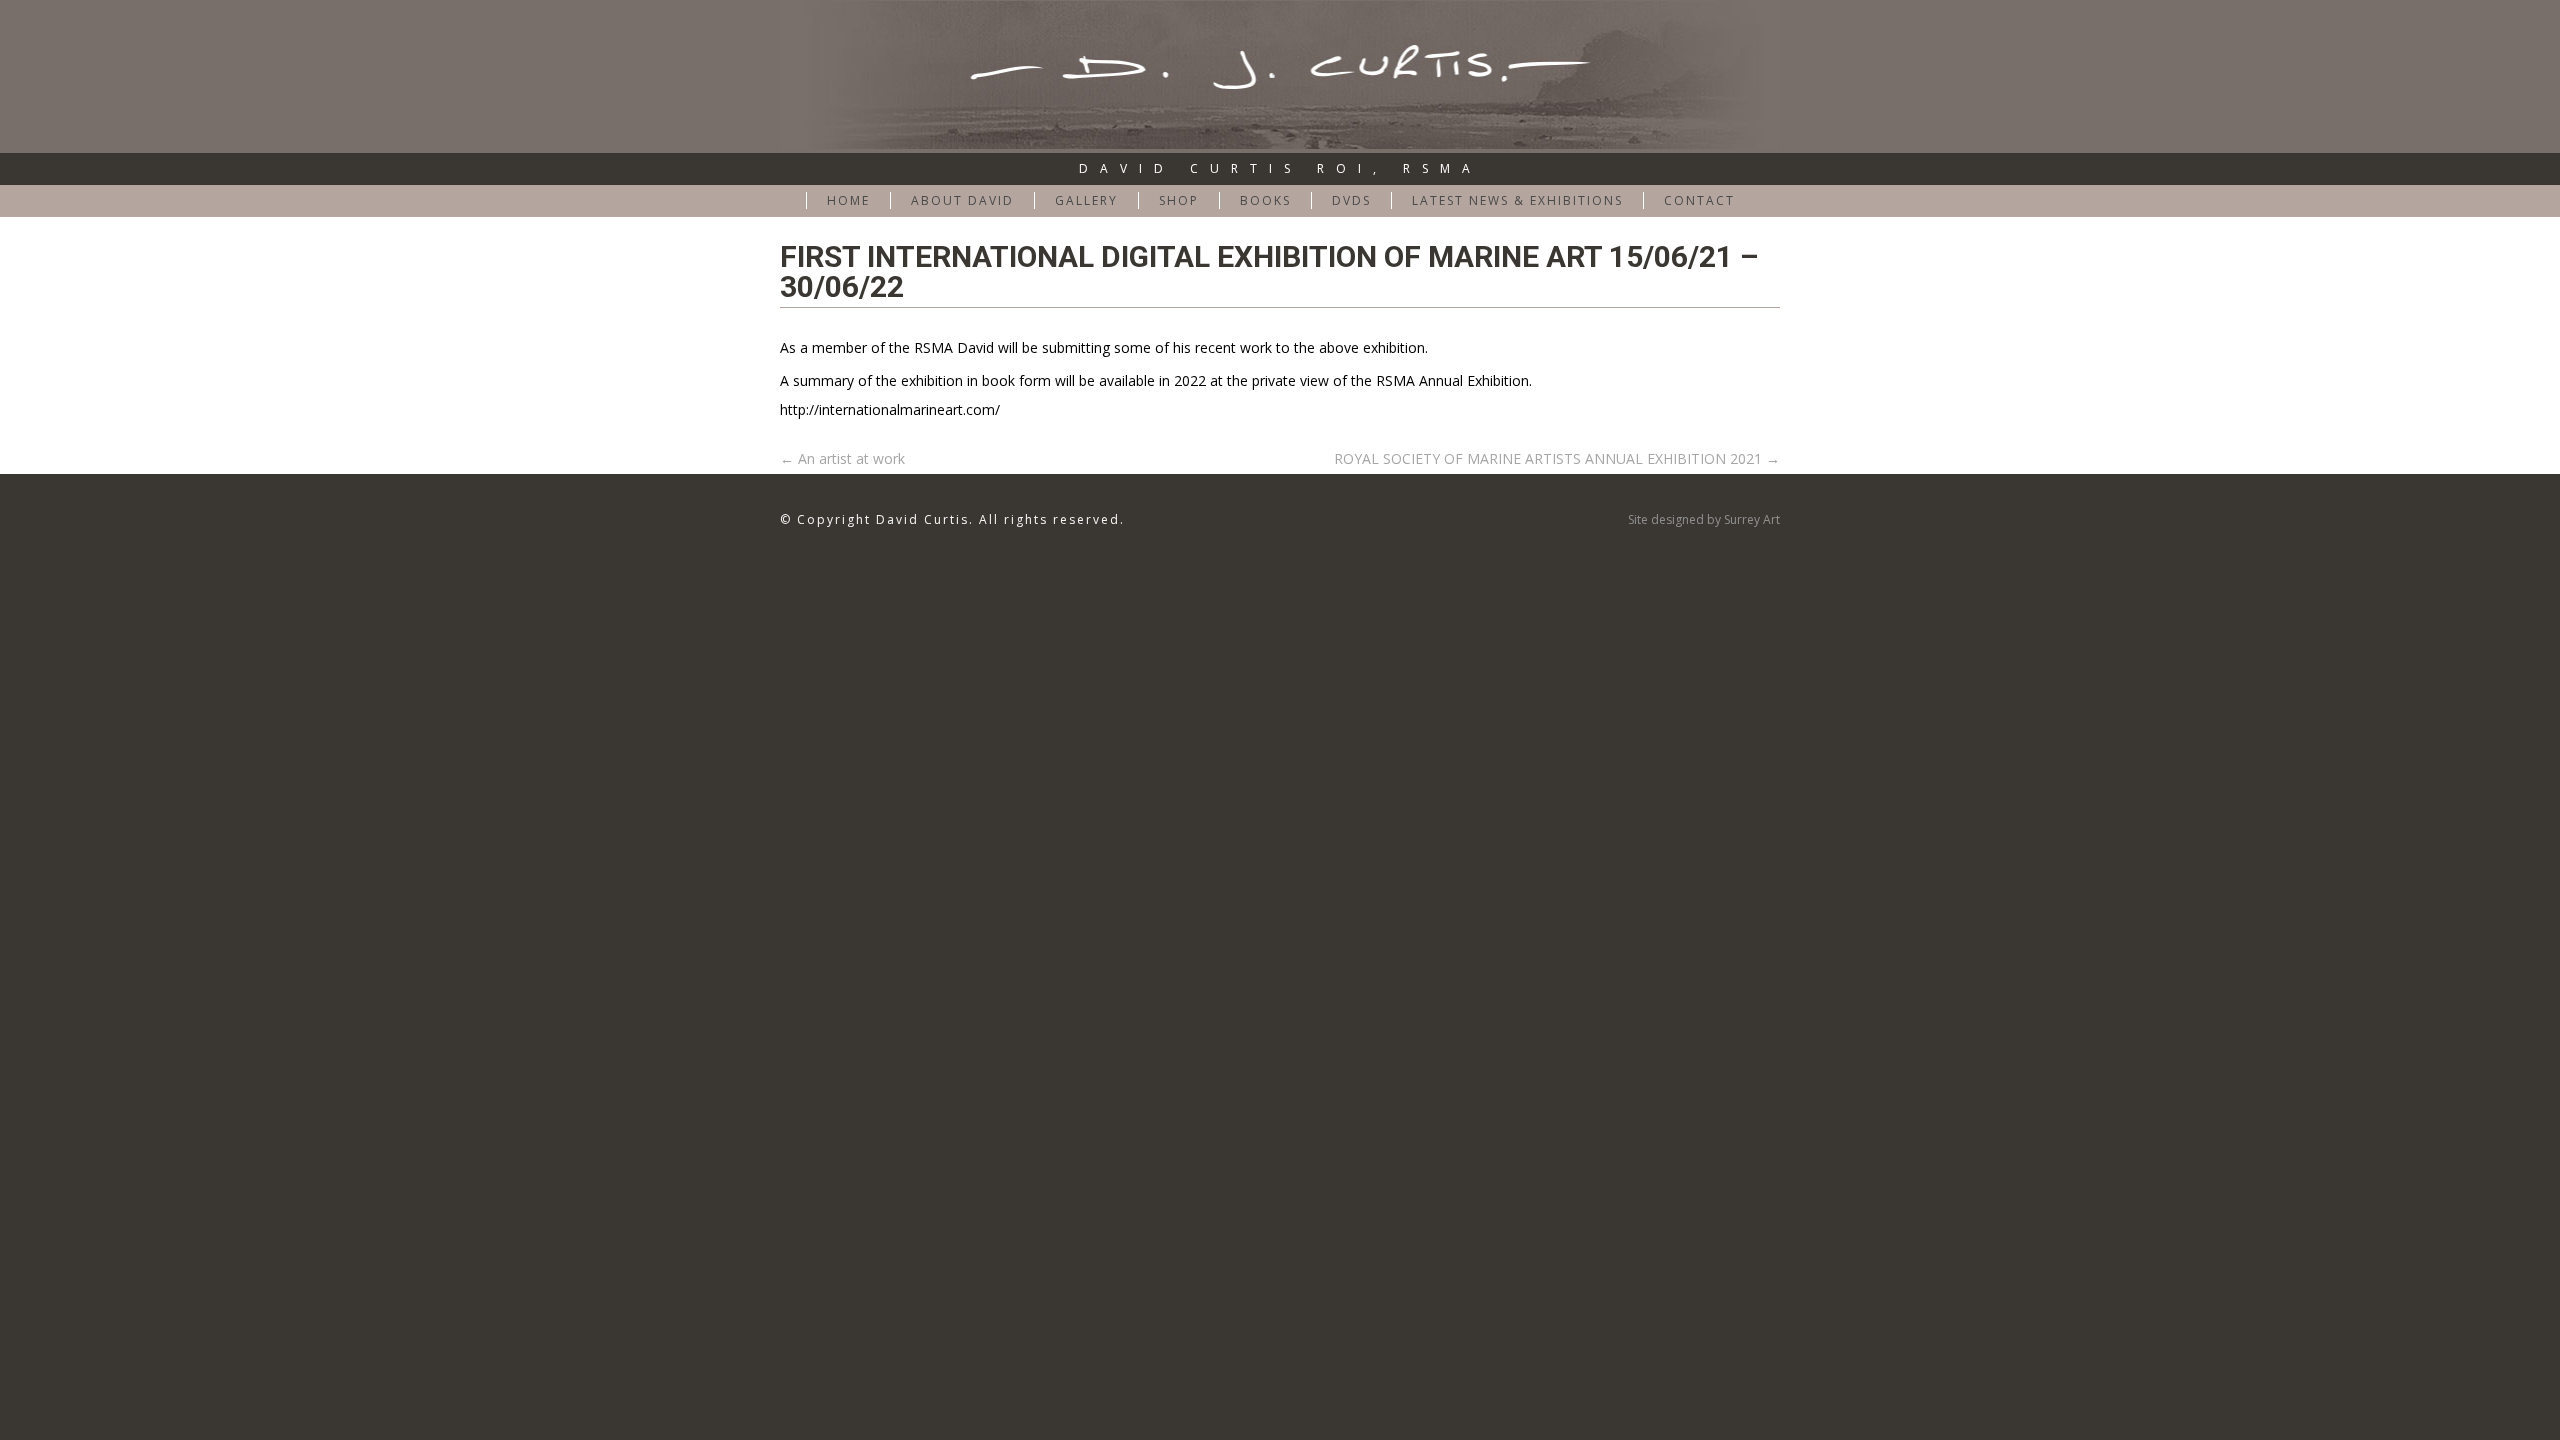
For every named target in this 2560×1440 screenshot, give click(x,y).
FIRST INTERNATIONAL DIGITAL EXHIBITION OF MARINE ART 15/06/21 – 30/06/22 (1269, 271)
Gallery (1086, 200)
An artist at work (842, 458)
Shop (1179, 200)
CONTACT (1699, 200)
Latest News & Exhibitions (1517, 200)
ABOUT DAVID (962, 200)
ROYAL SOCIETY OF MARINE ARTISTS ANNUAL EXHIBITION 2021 (1557, 458)
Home (848, 200)
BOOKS (1265, 200)
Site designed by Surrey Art (1704, 519)
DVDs (1351, 200)
